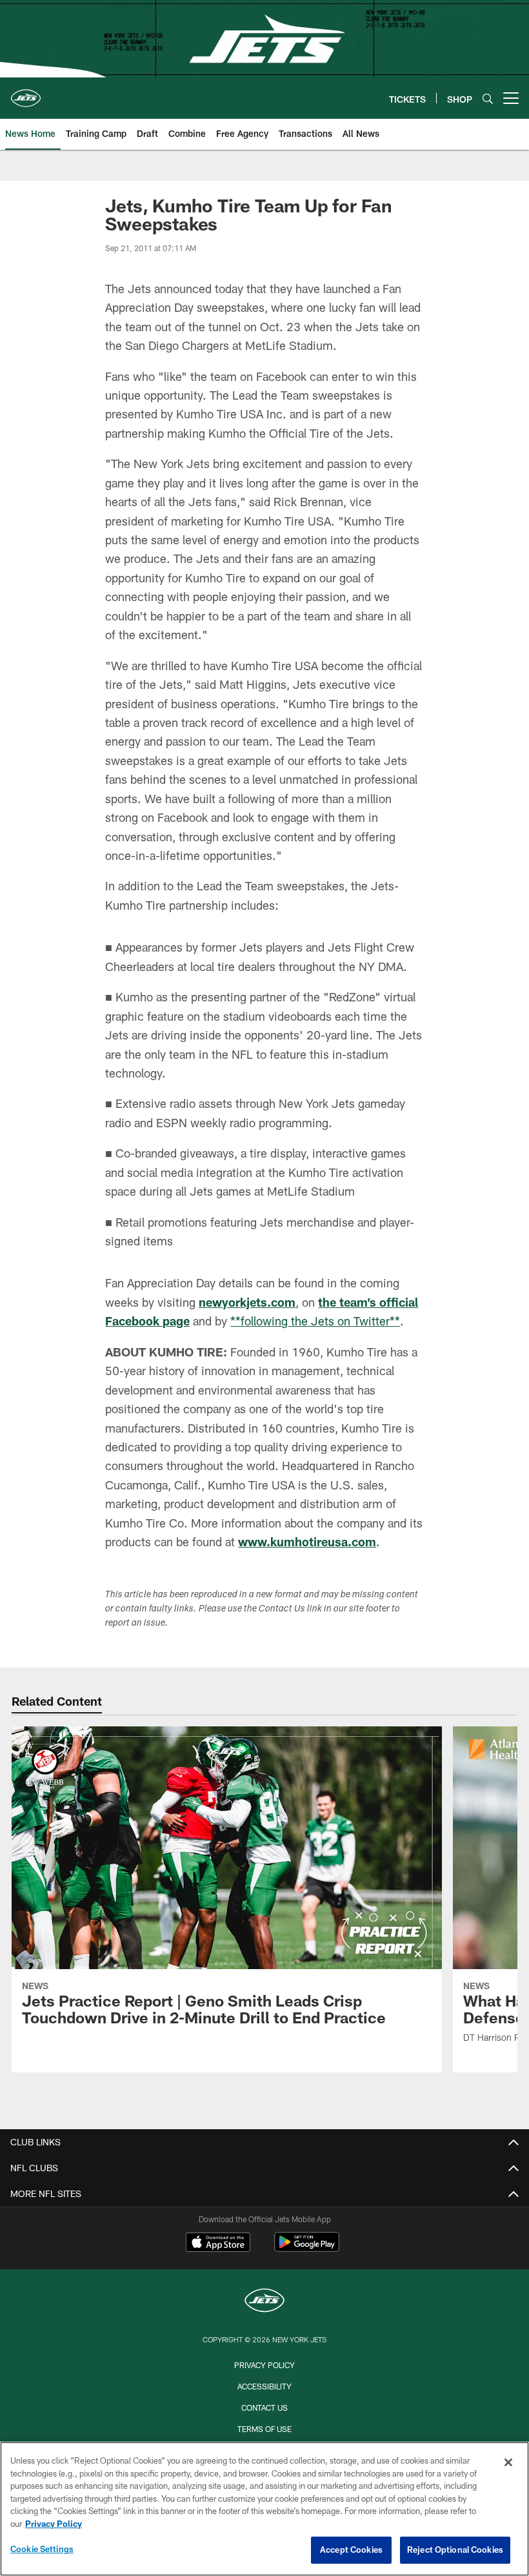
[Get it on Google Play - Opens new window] (307, 2248)
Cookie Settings (42, 2549)
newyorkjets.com (247, 1302)
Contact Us (264, 2407)
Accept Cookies (351, 2550)
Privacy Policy (264, 2365)
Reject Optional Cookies (455, 2550)
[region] (264, 2509)
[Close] (508, 2462)
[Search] (488, 98)
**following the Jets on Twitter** (315, 1321)
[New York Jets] (264, 2302)
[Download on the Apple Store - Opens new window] (218, 2244)
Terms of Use (264, 2429)
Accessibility (264, 2386)
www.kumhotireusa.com (307, 1542)
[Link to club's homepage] (26, 93)
